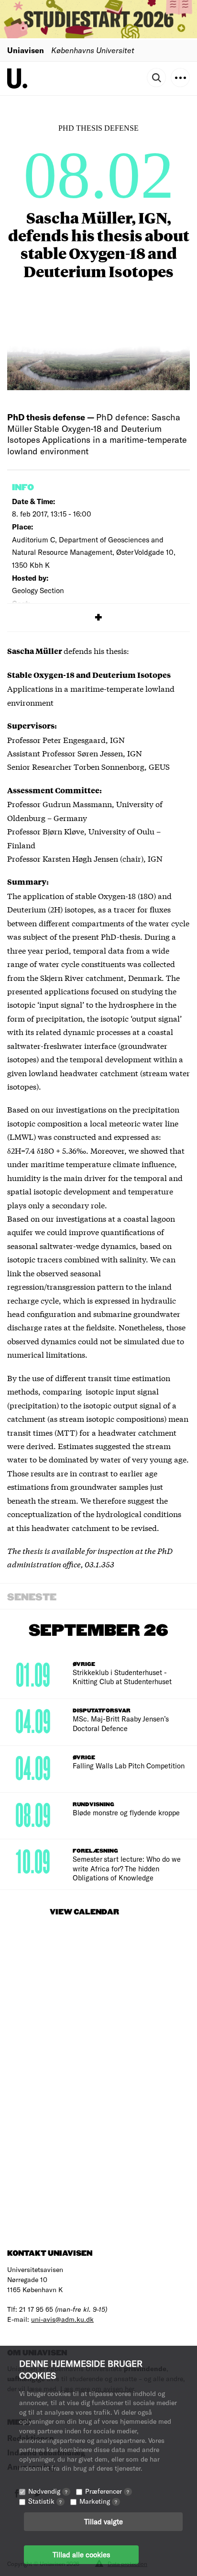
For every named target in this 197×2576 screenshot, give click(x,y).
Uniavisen (26, 50)
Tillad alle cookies (81, 2554)
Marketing (98, 2501)
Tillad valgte (104, 2521)
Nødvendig (48, 2491)
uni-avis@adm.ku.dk (62, 2319)
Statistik (45, 2501)
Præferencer (107, 2491)
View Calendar (84, 1912)
